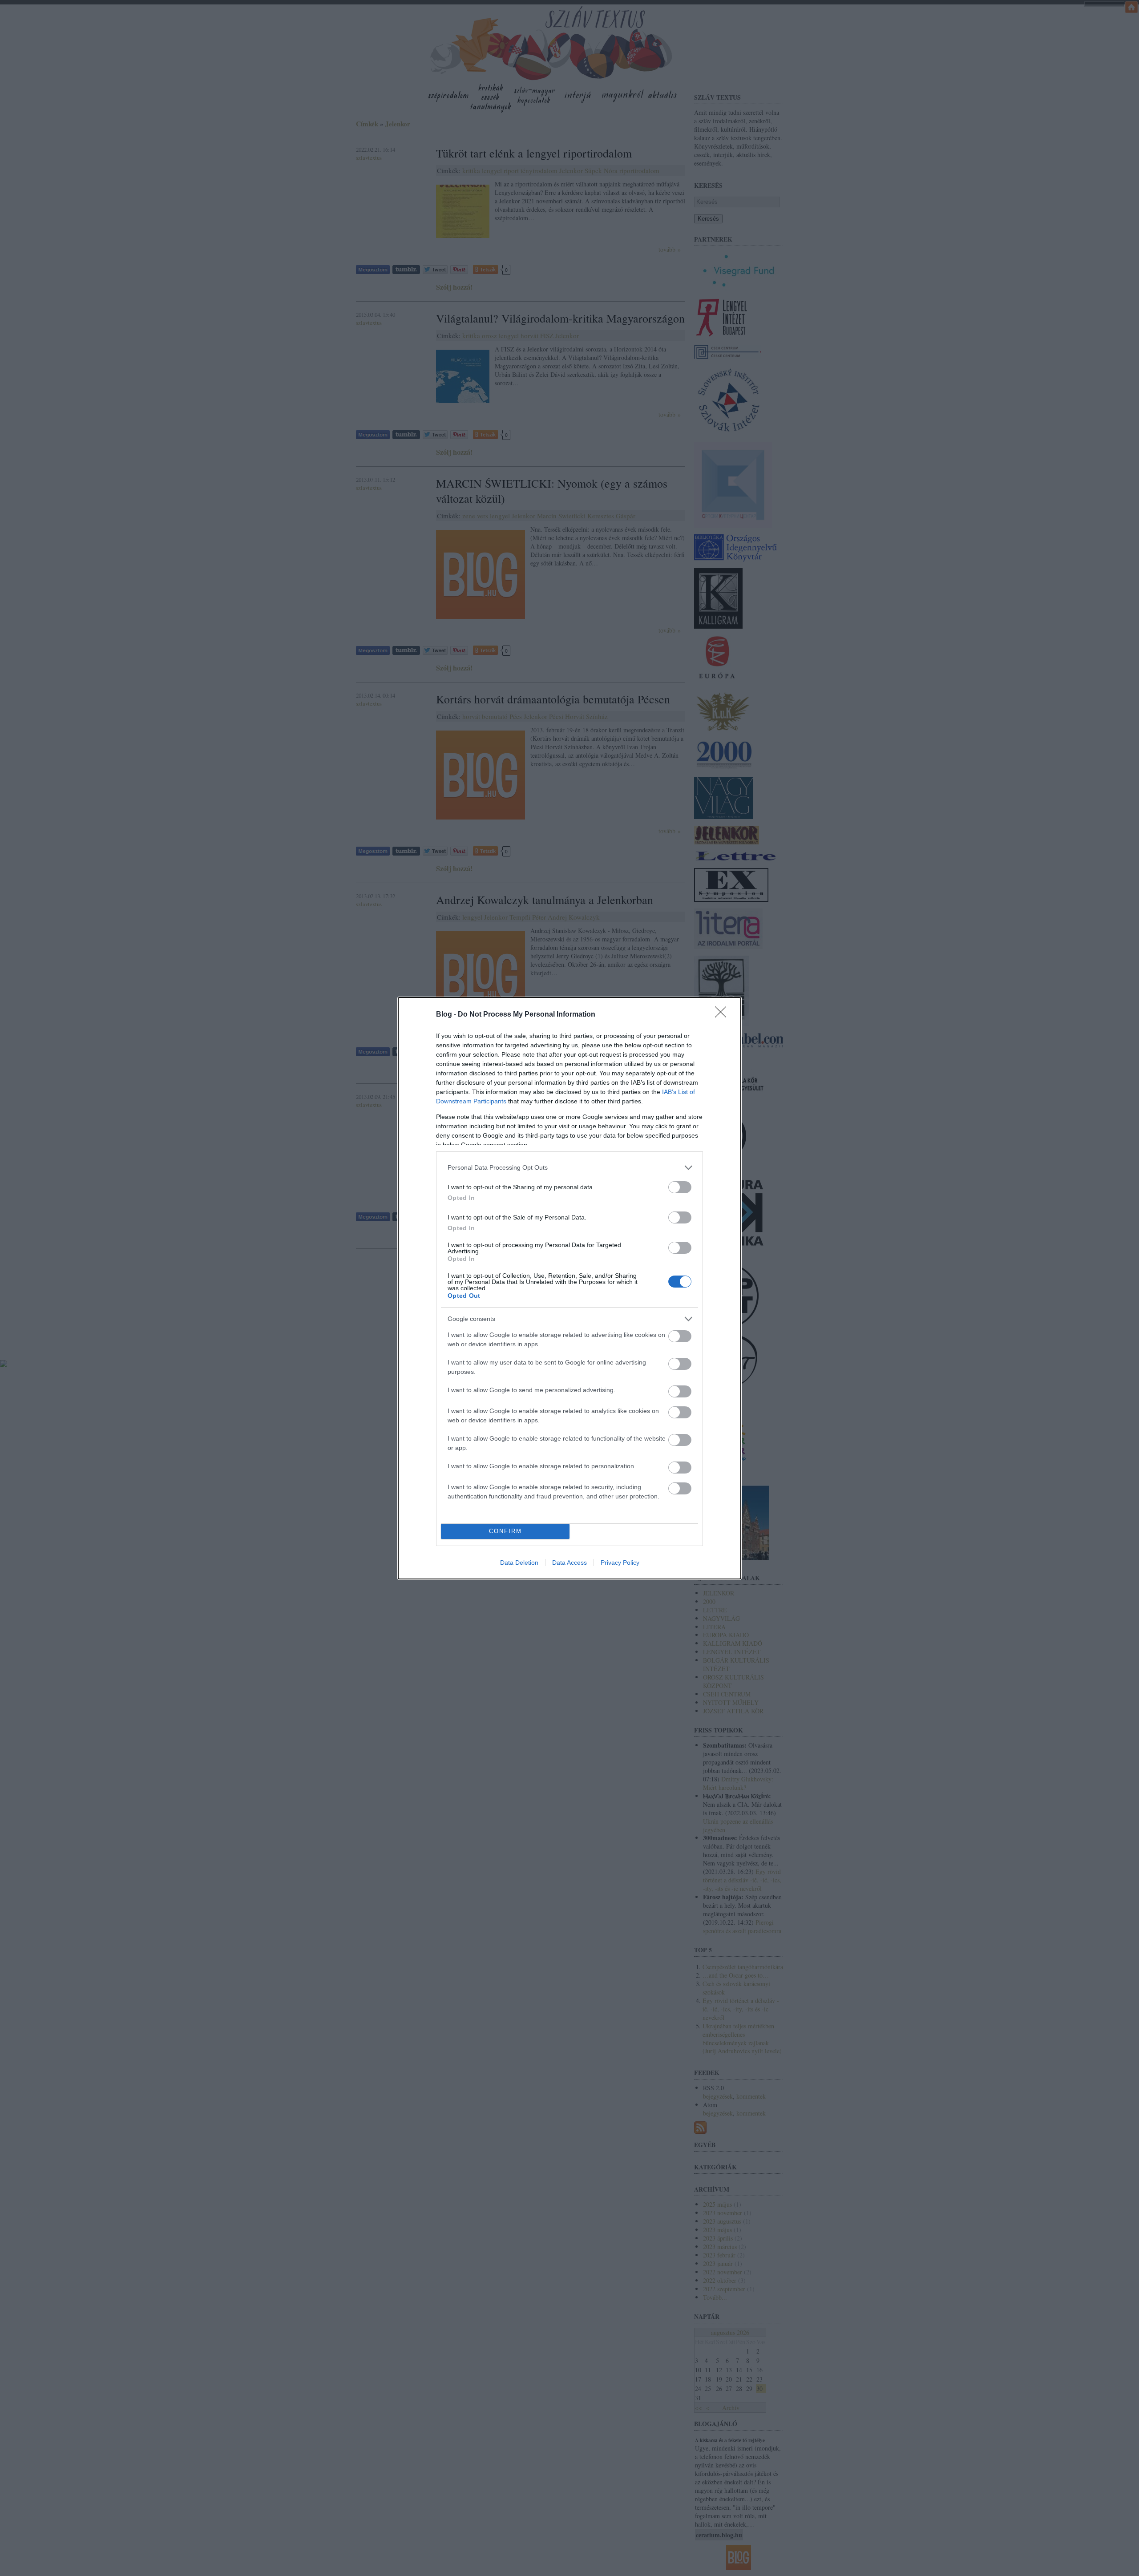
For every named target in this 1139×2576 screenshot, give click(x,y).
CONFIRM (505, 1531)
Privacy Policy (620, 1563)
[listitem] (569, 1168)
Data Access (569, 1563)
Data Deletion (519, 1563)
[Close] (723, 1015)
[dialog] (569, 1288)
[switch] (680, 1187)
